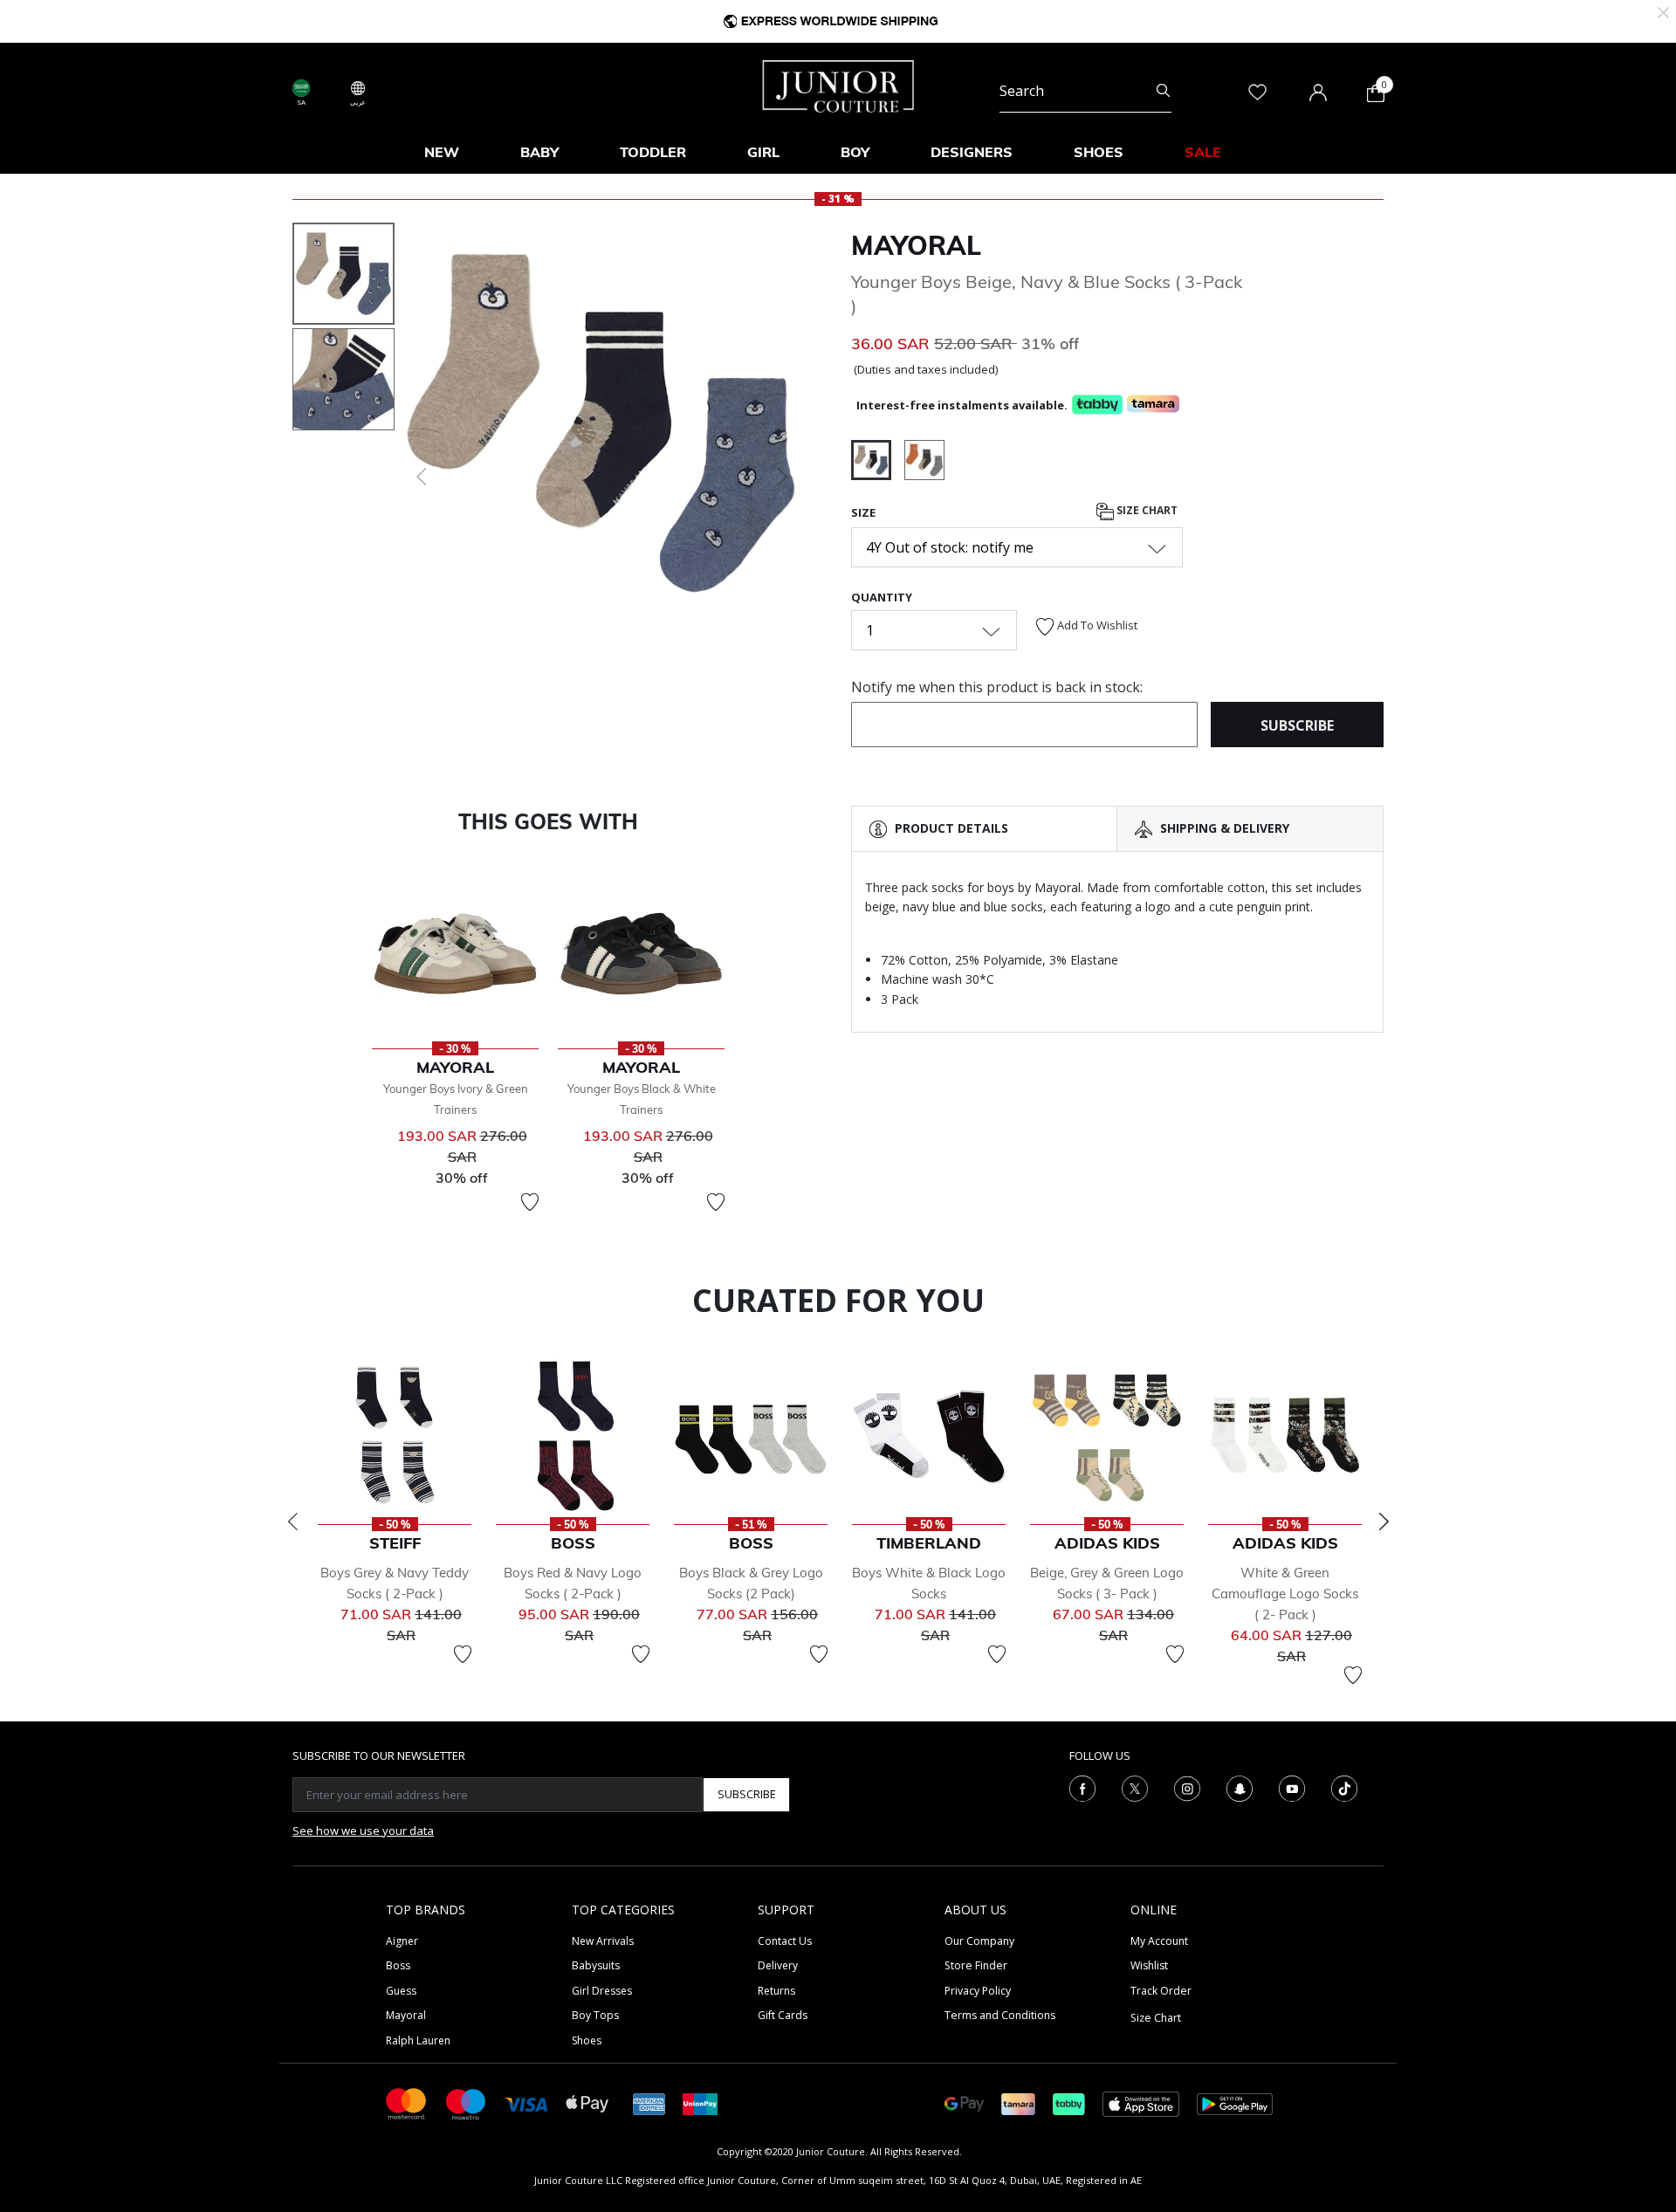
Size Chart (1146, 510)
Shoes (587, 2040)
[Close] (1663, 11)
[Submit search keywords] (1163, 91)
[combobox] (1085, 91)
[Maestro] (466, 2102)
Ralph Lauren (418, 2040)
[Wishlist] (530, 1202)
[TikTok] (1344, 1787)
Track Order (1161, 1991)
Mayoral (916, 245)
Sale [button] (1203, 152)
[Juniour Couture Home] (838, 85)
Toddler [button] (653, 152)
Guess (401, 1991)
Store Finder (976, 1965)
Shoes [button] (1099, 152)
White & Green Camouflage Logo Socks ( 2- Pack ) (1285, 1594)
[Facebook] (1082, 1787)
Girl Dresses (602, 1991)
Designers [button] (972, 152)
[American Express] (649, 2102)
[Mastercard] (407, 2102)
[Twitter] (1135, 1787)
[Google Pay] (964, 2102)
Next (1384, 1522)
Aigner (402, 1941)
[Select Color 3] (924, 463)
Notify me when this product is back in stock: (997, 687)
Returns (776, 1991)
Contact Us (785, 1941)
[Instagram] (1187, 1787)
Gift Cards (783, 2015)
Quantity (882, 597)
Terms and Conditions (1000, 2015)
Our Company (979, 1941)
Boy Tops (595, 2015)
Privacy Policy (978, 1991)
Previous (292, 1522)
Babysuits (596, 1965)
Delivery (778, 1965)
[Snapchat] (1240, 1787)
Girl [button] (763, 152)
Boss (398, 1965)
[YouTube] (1292, 1787)
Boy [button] (855, 152)
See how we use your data (363, 1831)
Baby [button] (539, 152)
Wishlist (1149, 1965)
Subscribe (747, 1794)
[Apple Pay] (587, 2102)
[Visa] (526, 2103)
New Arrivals (603, 1941)
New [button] (442, 152)
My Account (1159, 1941)
